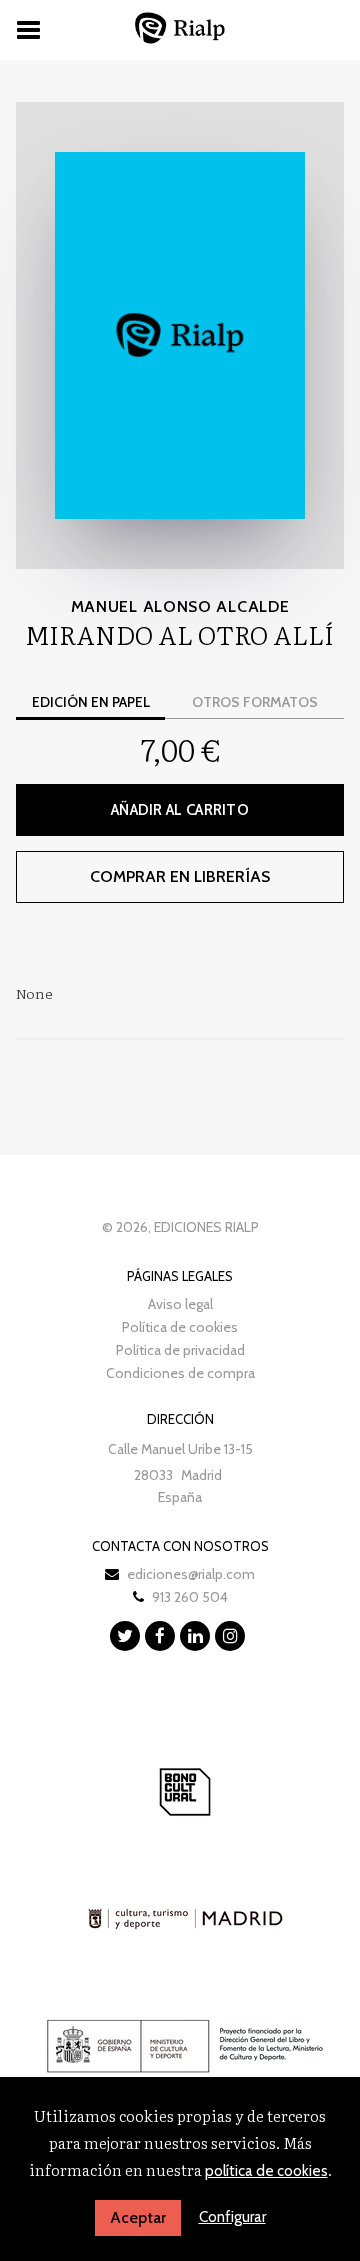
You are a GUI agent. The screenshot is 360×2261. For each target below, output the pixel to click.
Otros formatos (255, 702)
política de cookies (266, 2171)
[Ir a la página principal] (180, 27)
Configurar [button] (232, 2217)
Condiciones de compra (180, 1373)
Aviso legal (180, 1304)
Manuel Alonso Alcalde (180, 606)
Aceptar (138, 2217)
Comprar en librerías (180, 876)
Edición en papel (91, 702)
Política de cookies (180, 1327)
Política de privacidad (180, 1350)
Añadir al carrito (180, 810)
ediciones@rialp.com (191, 1574)
